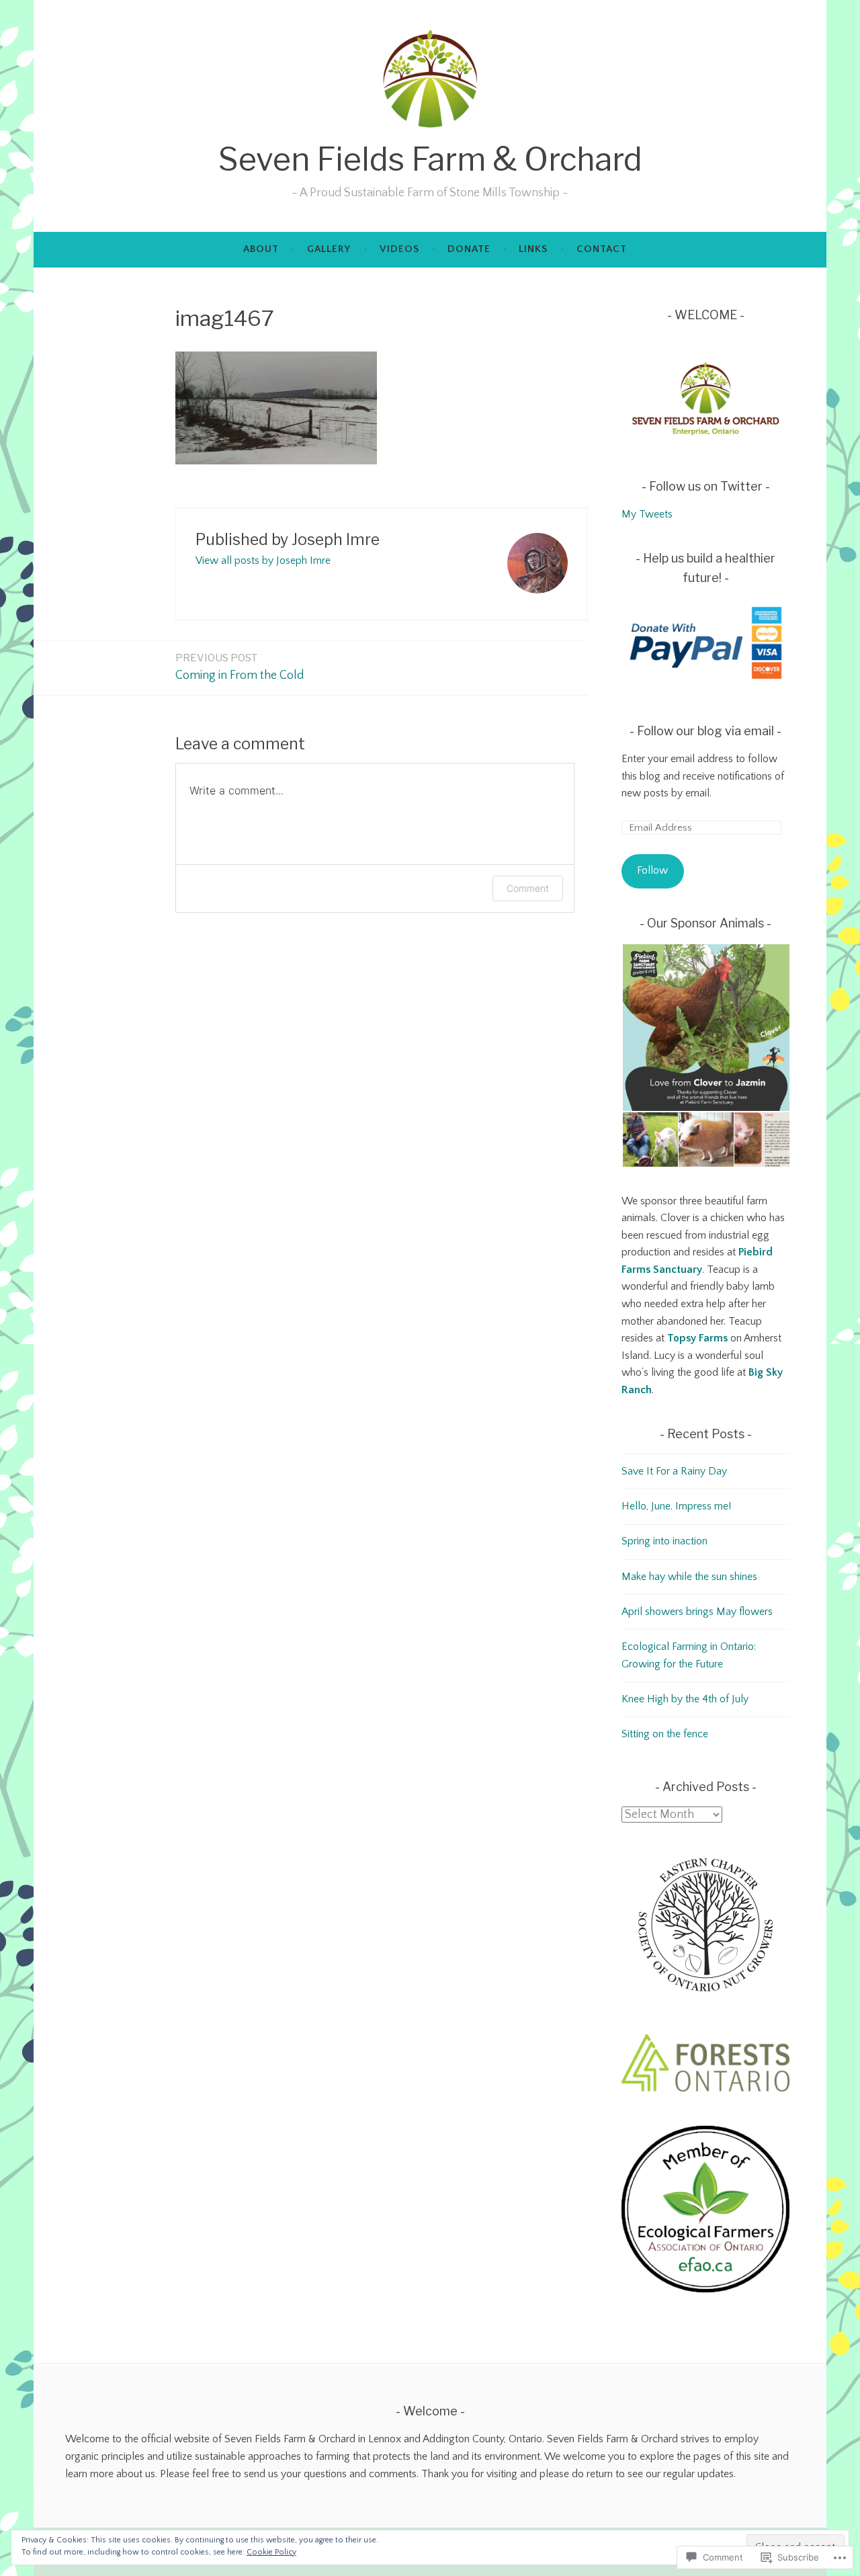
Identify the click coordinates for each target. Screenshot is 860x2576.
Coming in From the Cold (240, 667)
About (261, 249)
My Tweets (647, 514)
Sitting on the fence (665, 1734)
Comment (528, 888)
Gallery (329, 249)
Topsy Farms (697, 1338)
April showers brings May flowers (697, 1612)
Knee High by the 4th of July (685, 1699)
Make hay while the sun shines (689, 1577)
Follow (652, 870)
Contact (602, 249)
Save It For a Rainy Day (674, 1471)
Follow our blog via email (705, 731)
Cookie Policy (271, 2552)
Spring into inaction (664, 1541)
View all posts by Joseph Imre (263, 560)
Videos (399, 249)
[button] (705, 1028)
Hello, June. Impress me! (676, 1506)
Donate (469, 249)
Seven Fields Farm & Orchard (430, 160)
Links (533, 249)
